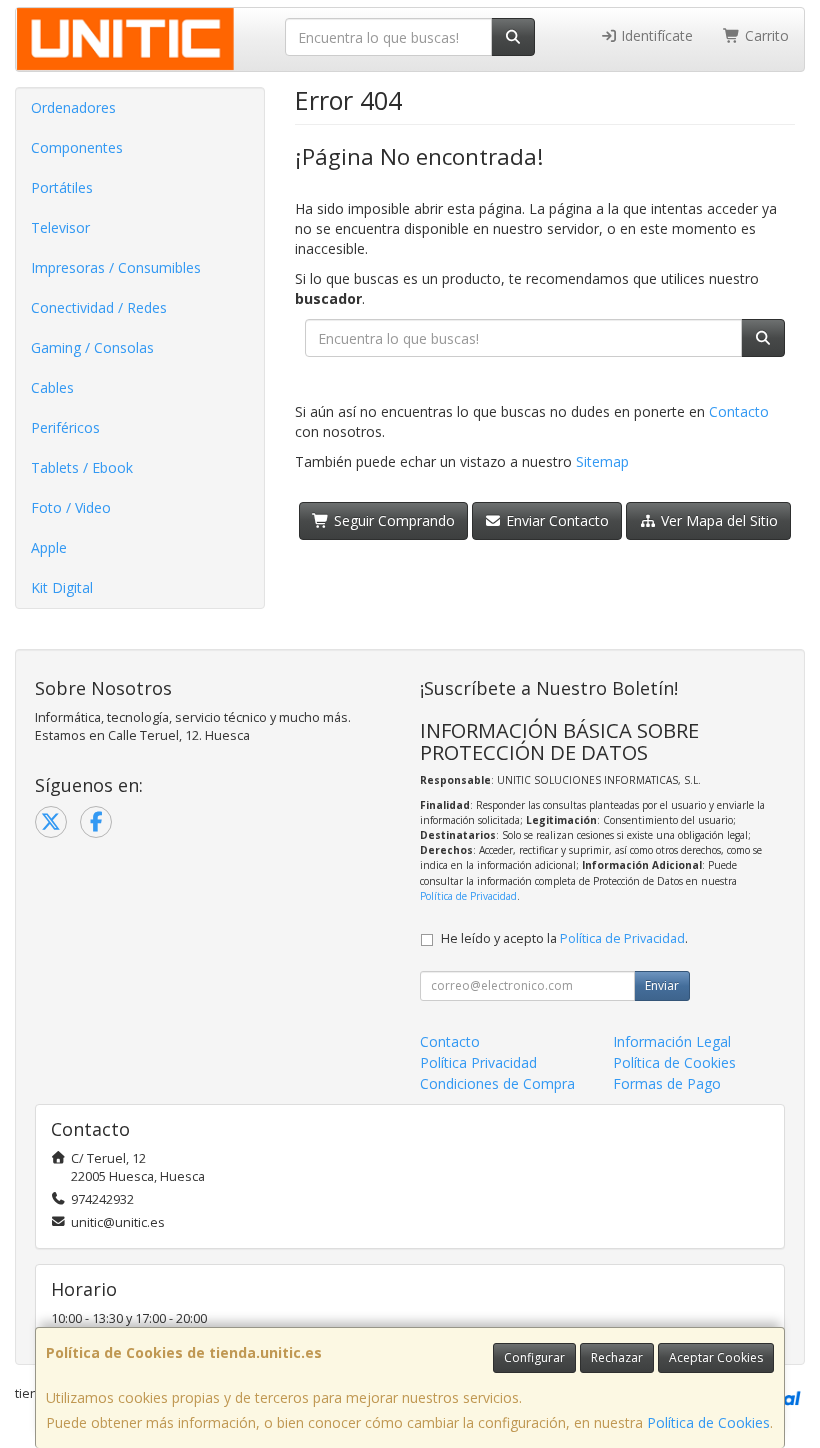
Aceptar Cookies (716, 1357)
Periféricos (65, 427)
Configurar (534, 1357)
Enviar (662, 985)
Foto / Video (71, 507)
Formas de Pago (667, 1083)
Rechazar (617, 1357)
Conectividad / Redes (99, 307)
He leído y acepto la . (564, 938)
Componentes (77, 147)
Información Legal (672, 1041)
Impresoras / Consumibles (116, 267)
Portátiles (62, 187)
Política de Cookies (708, 1422)
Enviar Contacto (555, 520)
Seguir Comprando (392, 520)
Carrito (765, 35)
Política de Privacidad (468, 896)
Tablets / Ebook (82, 467)
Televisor (60, 227)
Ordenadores (73, 107)
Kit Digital (62, 587)
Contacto (739, 411)
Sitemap (602, 461)
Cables (52, 387)
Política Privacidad (478, 1062)
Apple (49, 547)
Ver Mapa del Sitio (717, 520)
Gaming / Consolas (92, 347)
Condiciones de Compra (497, 1083)
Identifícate (655, 35)
